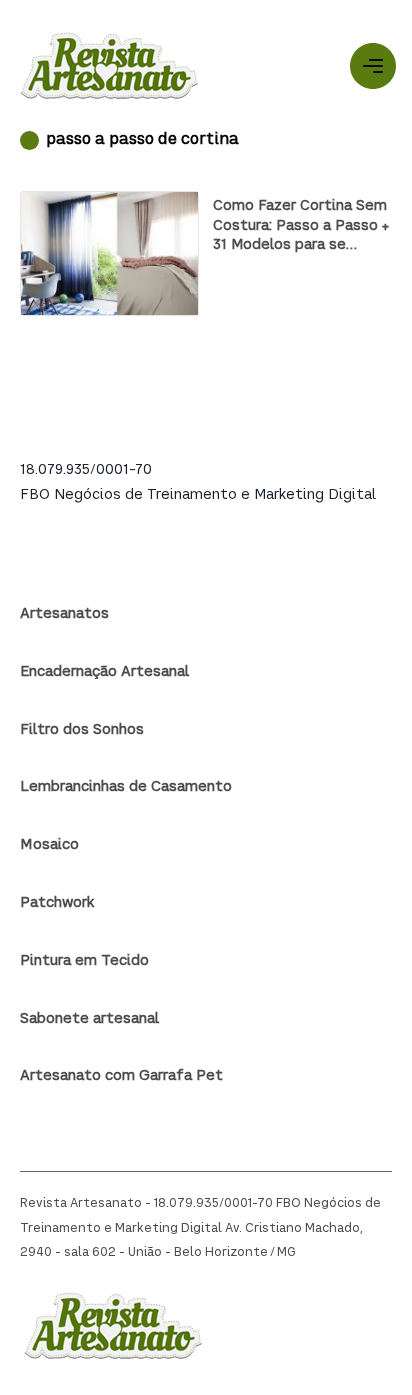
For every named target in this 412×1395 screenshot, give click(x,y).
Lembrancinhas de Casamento (126, 787)
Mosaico (49, 845)
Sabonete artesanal (89, 1019)
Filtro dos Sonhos (82, 730)
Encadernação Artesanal (104, 672)
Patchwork (57, 903)
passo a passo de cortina (142, 140)
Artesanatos (64, 614)
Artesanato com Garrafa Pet (121, 1076)
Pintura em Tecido (84, 961)
